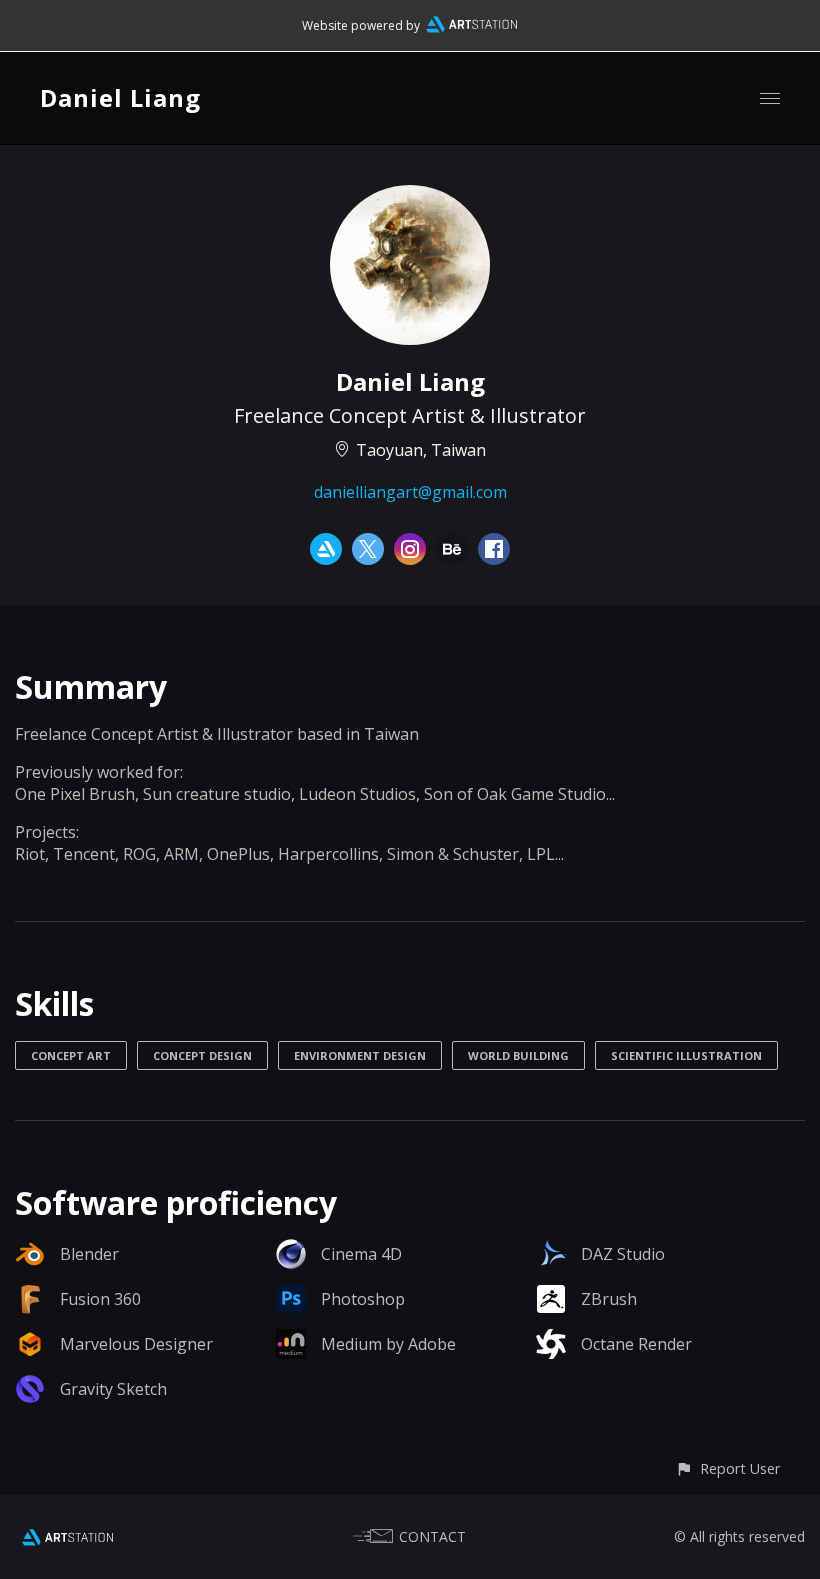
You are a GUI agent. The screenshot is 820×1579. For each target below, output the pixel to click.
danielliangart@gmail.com (410, 492)
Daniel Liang (120, 97)
